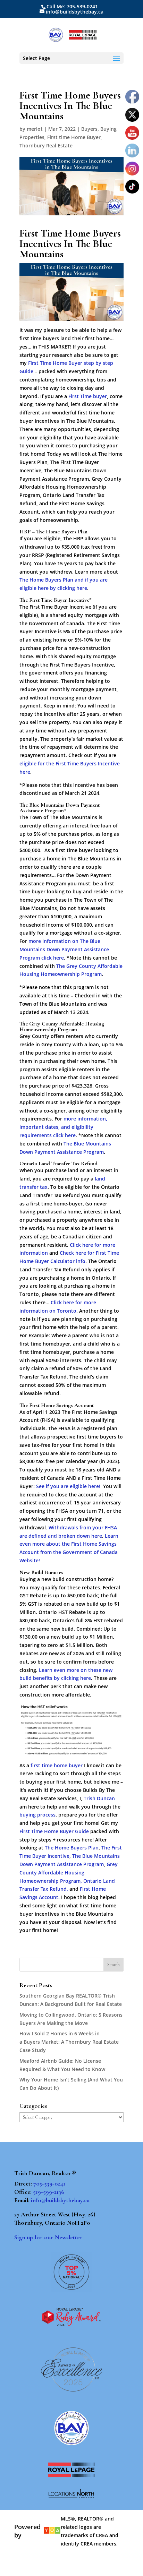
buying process (37, 1815)
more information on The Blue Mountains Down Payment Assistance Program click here (64, 949)
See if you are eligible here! (68, 1486)
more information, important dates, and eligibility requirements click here (63, 1127)
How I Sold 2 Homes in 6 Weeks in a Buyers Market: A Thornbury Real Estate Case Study (69, 2042)
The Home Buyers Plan (72, 1848)
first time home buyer (57, 1765)
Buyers (89, 129)
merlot (35, 129)
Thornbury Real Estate (46, 145)
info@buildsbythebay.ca (60, 2200)
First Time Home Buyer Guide (54, 1831)
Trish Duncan (99, 1798)
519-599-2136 (49, 2192)
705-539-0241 (49, 2183)
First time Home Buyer (74, 137)
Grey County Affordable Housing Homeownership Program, (69, 1873)
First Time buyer (88, 396)
